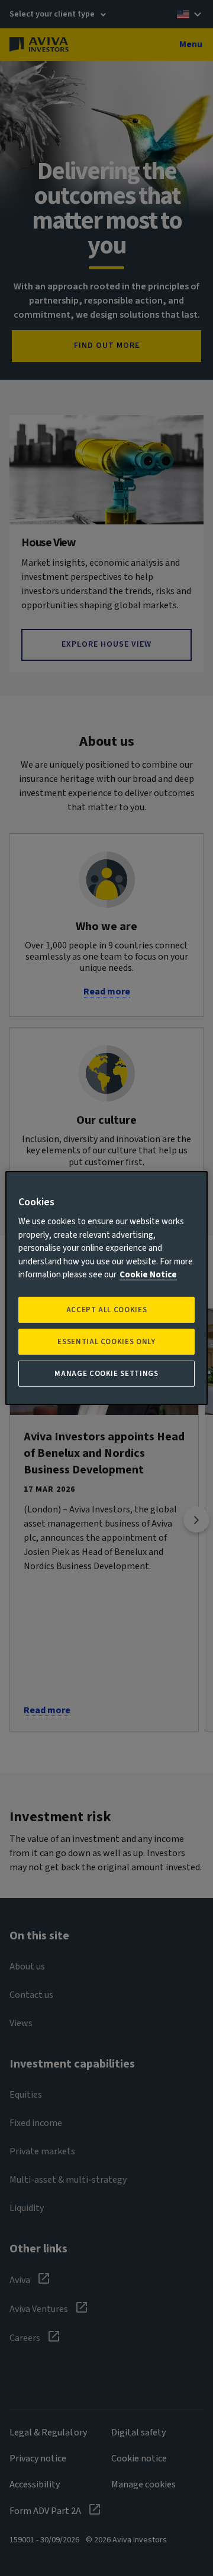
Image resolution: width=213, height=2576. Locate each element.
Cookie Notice (148, 1275)
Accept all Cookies (107, 1310)
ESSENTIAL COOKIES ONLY (106, 1342)
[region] (106, 1288)
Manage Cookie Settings (106, 1374)
